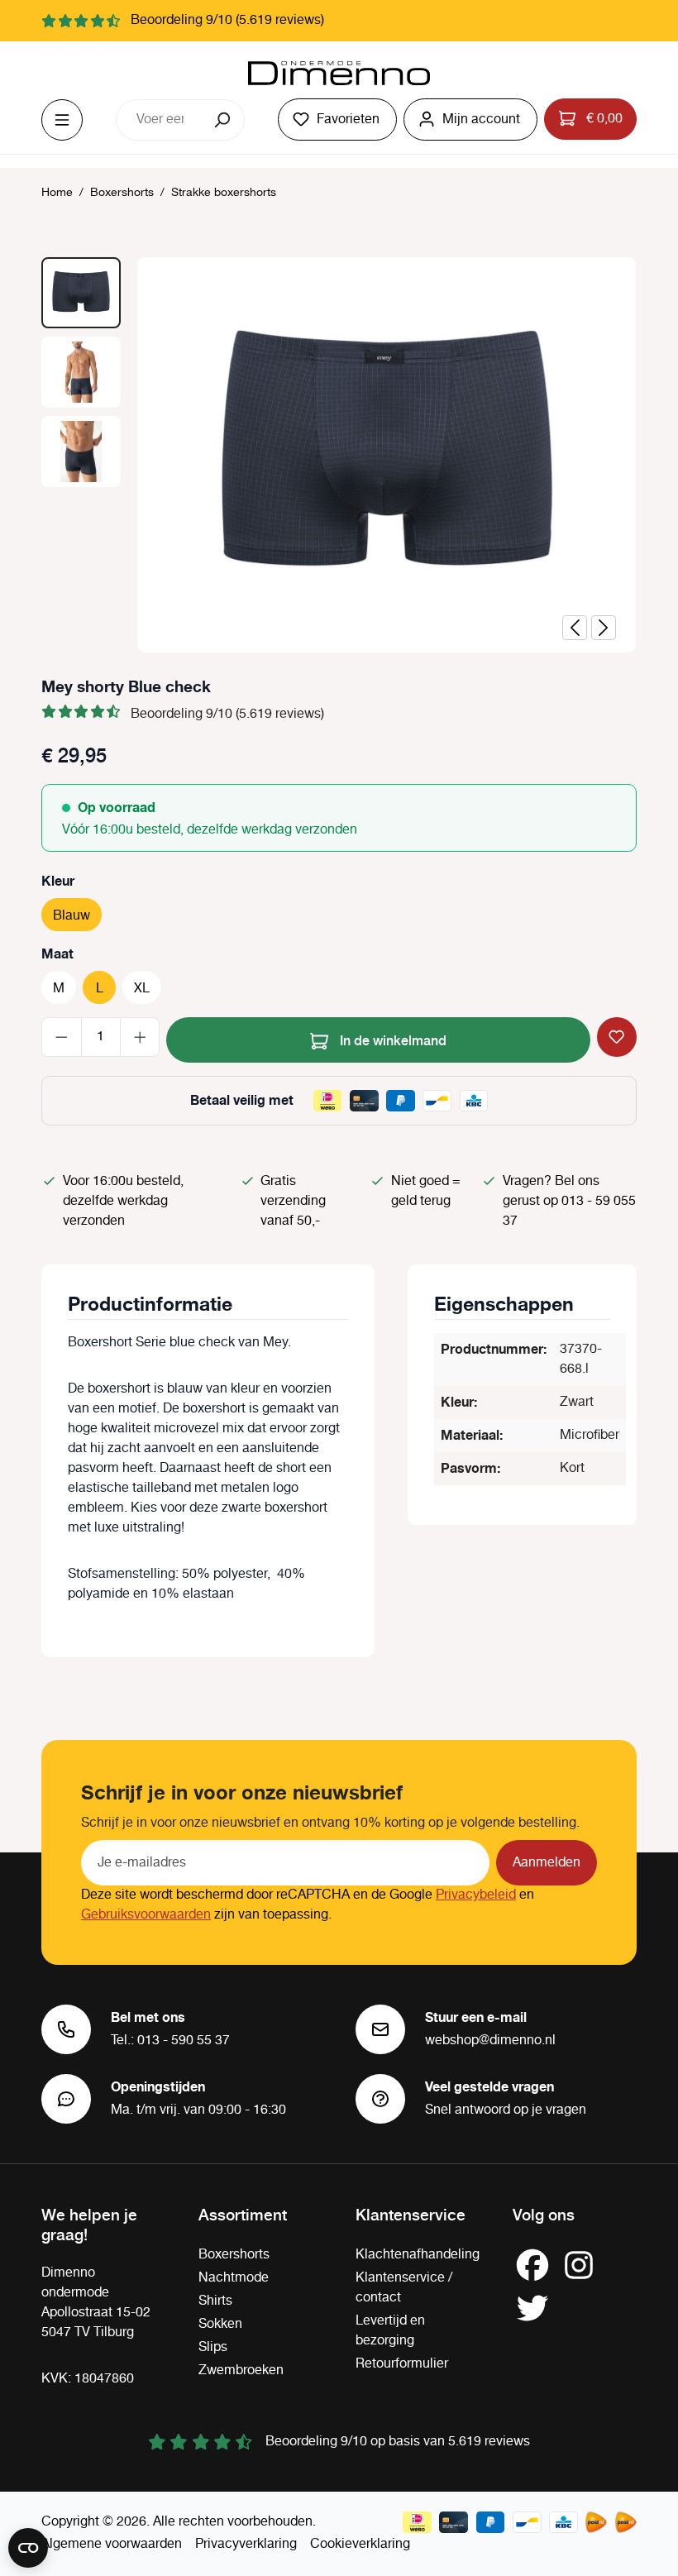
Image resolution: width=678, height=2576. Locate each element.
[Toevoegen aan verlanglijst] (617, 1037)
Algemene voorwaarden (112, 2544)
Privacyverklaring (246, 2544)
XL (142, 989)
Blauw (72, 916)
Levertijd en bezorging (390, 2331)
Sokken (220, 2324)
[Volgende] (604, 628)
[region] (339, 455)
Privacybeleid (476, 1895)
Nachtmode (234, 2278)
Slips (213, 2347)
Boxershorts (234, 2255)
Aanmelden (547, 1863)
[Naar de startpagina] (339, 74)
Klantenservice (411, 2214)
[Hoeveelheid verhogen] (140, 1037)
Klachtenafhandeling (418, 2255)
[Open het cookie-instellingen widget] (28, 2548)
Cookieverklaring (360, 2544)
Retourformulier (402, 2364)
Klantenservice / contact (404, 2288)
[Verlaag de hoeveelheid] (62, 1037)
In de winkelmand (392, 1039)
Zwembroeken (241, 2370)
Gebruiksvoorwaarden (146, 1915)
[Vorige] (575, 628)
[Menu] (62, 120)
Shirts (215, 2301)
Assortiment (243, 2214)
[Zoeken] (224, 120)
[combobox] (160, 120)
